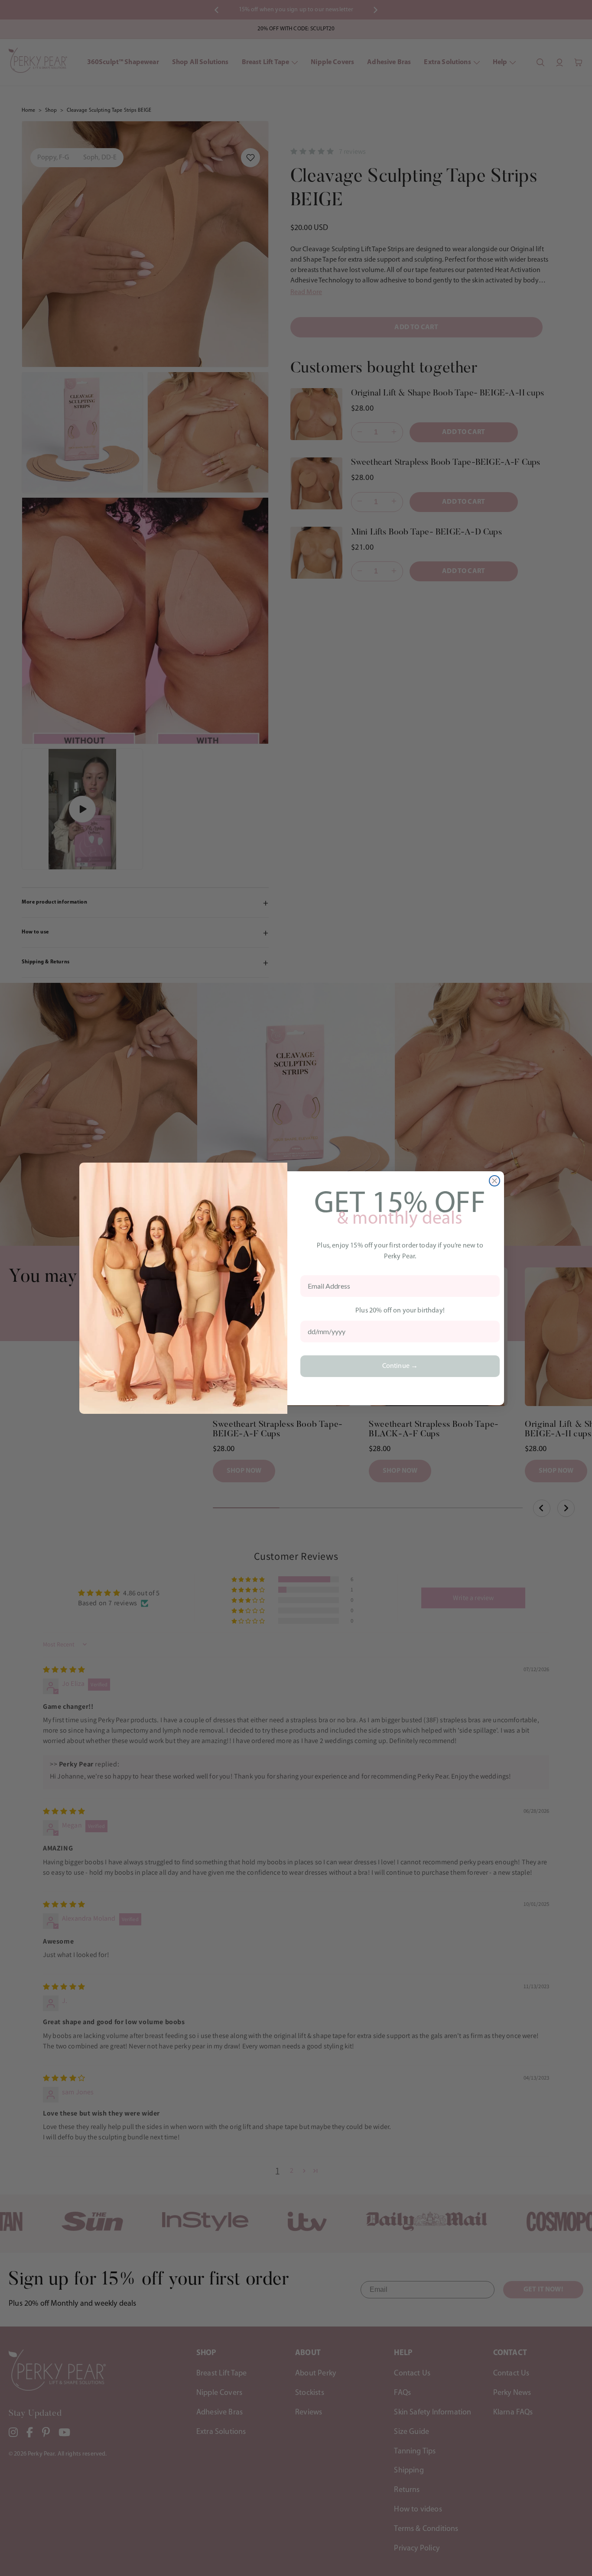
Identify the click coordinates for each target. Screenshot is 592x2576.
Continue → (400, 1366)
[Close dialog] (494, 1181)
